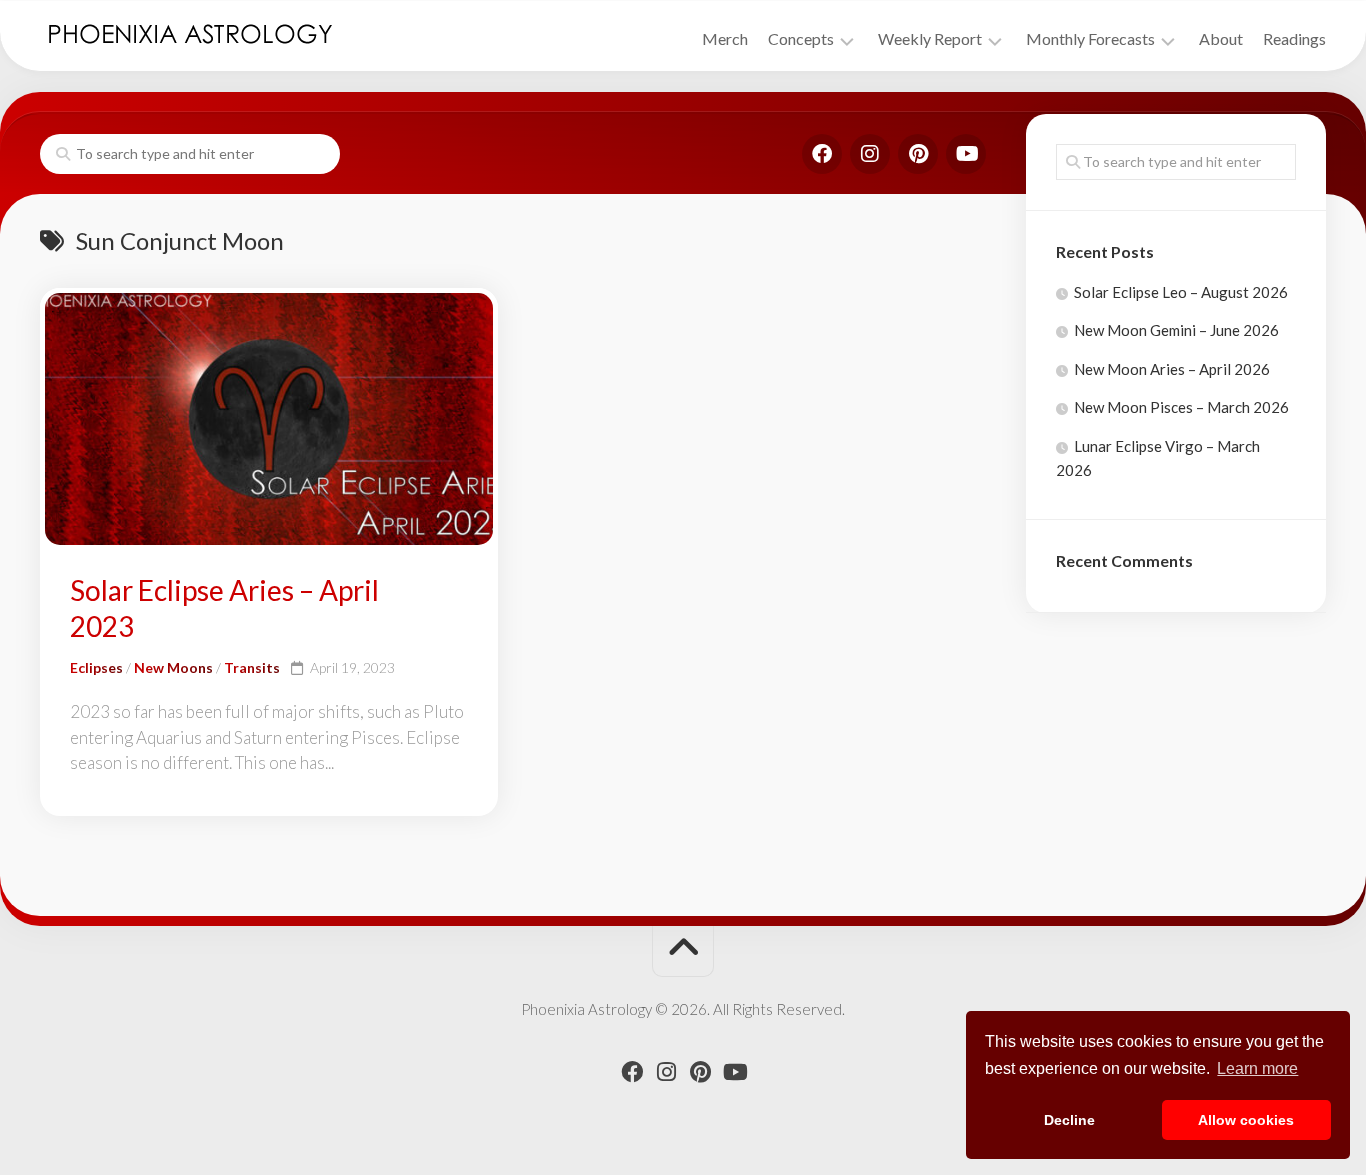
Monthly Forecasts (1090, 38)
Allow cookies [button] (1246, 1120)
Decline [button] (1069, 1120)
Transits (252, 667)
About (1221, 38)
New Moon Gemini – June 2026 (1176, 330)
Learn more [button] (1257, 1068)
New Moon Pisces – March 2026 (1181, 407)
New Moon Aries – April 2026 (1172, 369)
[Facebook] (822, 154)
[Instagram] (870, 154)
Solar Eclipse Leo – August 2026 (1181, 292)
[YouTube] (966, 154)
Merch (725, 38)
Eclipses (96, 667)
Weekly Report (930, 38)
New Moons (173, 667)
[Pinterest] (918, 154)
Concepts (801, 38)
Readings (1294, 38)
